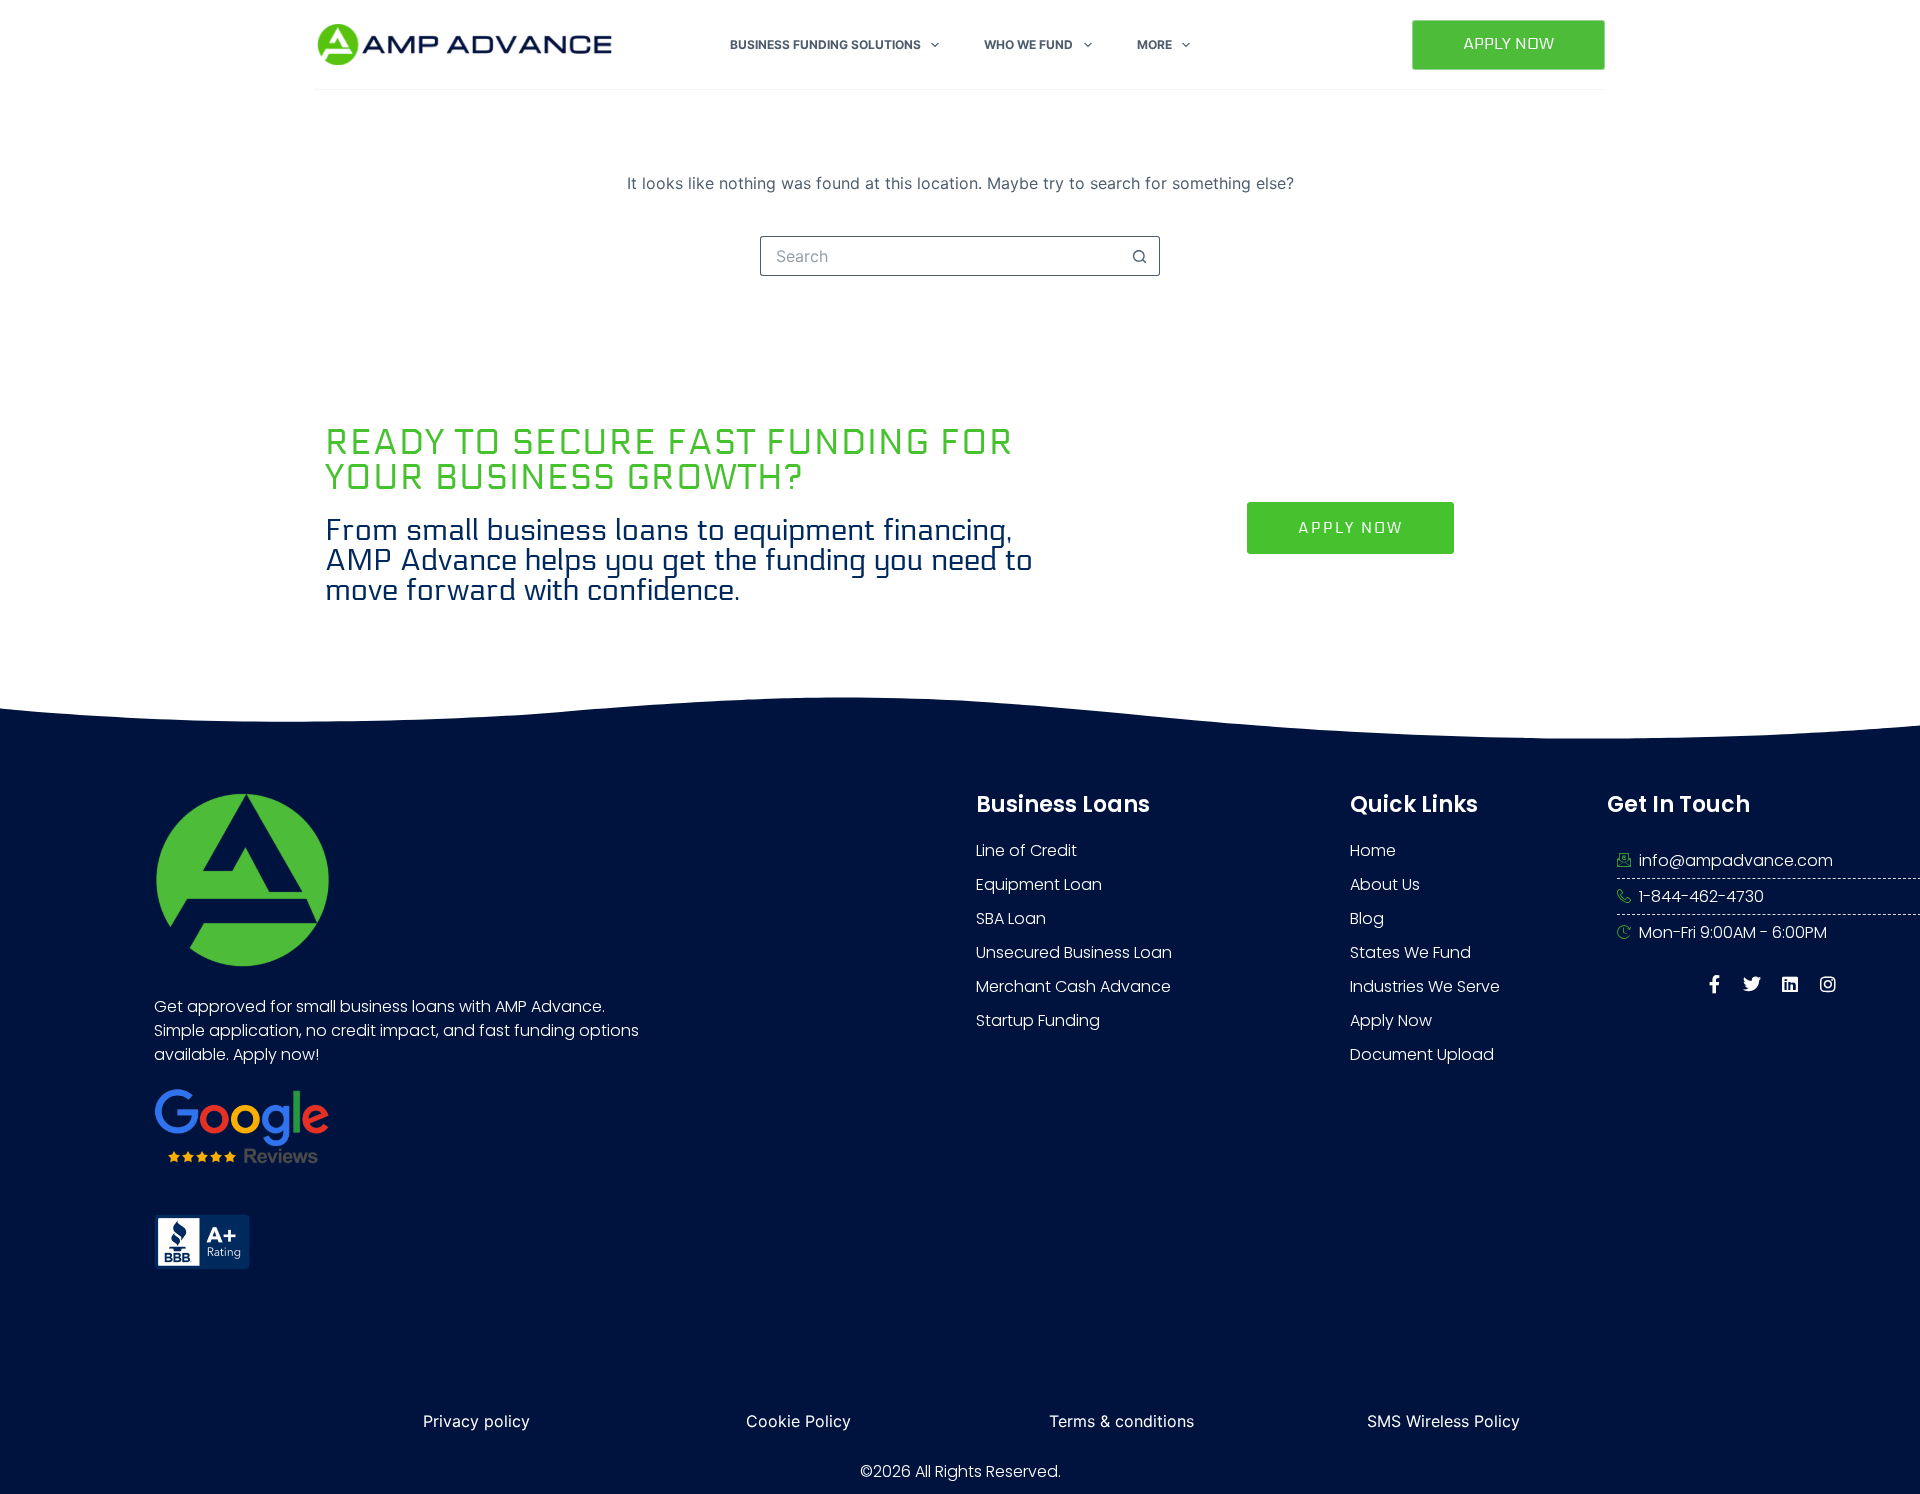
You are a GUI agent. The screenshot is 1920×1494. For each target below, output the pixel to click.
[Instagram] (1828, 984)
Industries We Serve (1425, 986)
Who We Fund (1028, 44)
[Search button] (1140, 256)
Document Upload (1422, 1054)
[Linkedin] (1790, 984)
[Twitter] (1752, 984)
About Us (1385, 884)
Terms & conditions (1121, 1421)
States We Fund (1410, 952)
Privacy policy (476, 1421)
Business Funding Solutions (825, 44)
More (1154, 44)
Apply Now (1508, 43)
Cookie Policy (798, 1421)
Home (1373, 850)
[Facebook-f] (1714, 984)
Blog (1367, 918)
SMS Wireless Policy (1443, 1421)
